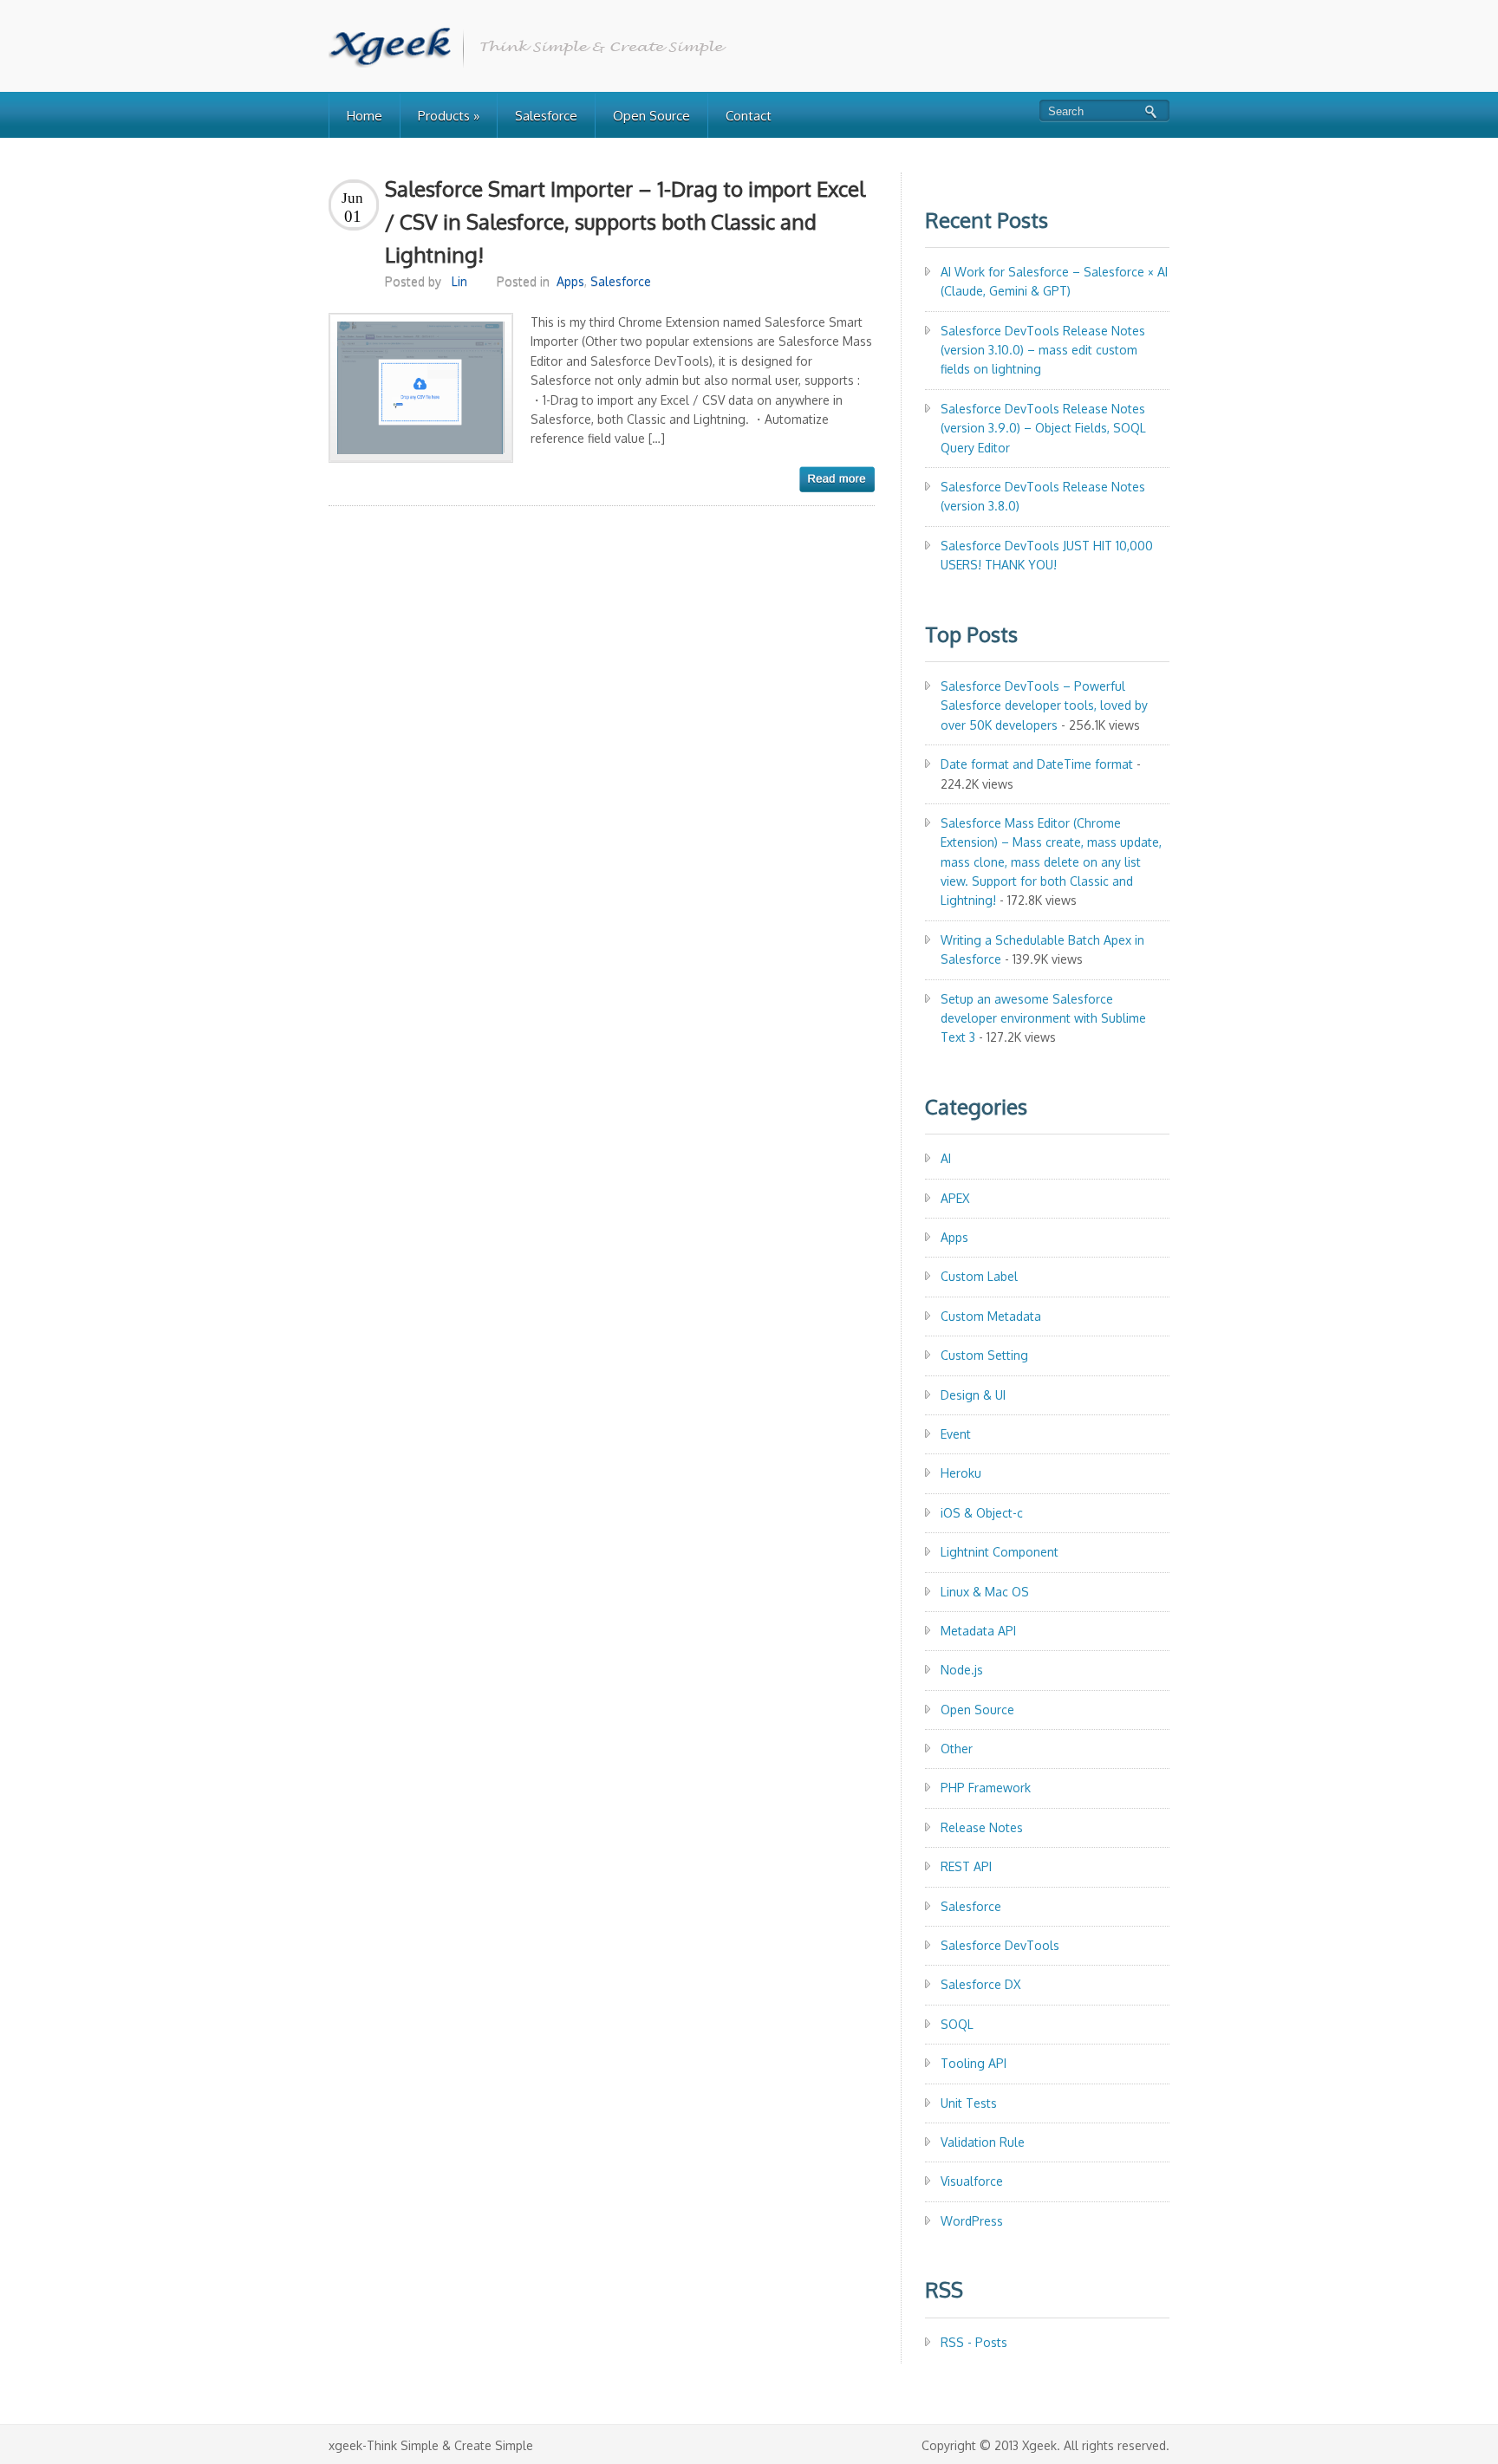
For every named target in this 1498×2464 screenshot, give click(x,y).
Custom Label (979, 1276)
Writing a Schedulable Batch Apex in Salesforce (1042, 949)
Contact (749, 116)
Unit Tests (969, 2103)
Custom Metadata (991, 1316)
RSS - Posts (974, 2342)
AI (946, 1158)
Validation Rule (983, 2142)
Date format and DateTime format (1037, 764)
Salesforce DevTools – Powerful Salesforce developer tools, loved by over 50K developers (1044, 705)
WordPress (972, 2221)
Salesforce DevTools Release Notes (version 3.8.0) (1043, 496)
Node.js (962, 1670)
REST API (966, 1866)
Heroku (961, 1473)
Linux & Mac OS (985, 1592)
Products (449, 116)
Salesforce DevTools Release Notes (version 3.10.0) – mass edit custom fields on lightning (1043, 350)
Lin (459, 281)
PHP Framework (986, 1788)
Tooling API (974, 2063)
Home (365, 116)
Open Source (651, 116)
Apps (570, 281)
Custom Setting (984, 1355)
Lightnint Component (1000, 1552)
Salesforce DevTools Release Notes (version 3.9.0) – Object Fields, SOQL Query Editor (1043, 428)
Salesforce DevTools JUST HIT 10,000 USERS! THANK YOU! (1047, 555)
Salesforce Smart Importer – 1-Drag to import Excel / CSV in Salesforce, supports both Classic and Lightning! (625, 222)
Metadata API (978, 1631)
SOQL (957, 2024)
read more (837, 479)
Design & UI (973, 1395)
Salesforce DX (980, 1984)
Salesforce (546, 116)
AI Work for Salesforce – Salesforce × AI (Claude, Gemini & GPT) (1054, 281)
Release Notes (982, 1827)
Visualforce (972, 2181)
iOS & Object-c (982, 1513)
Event (956, 1434)
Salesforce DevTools (1000, 1945)
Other (957, 1749)
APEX (955, 1198)
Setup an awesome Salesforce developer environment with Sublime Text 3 (1043, 1018)
